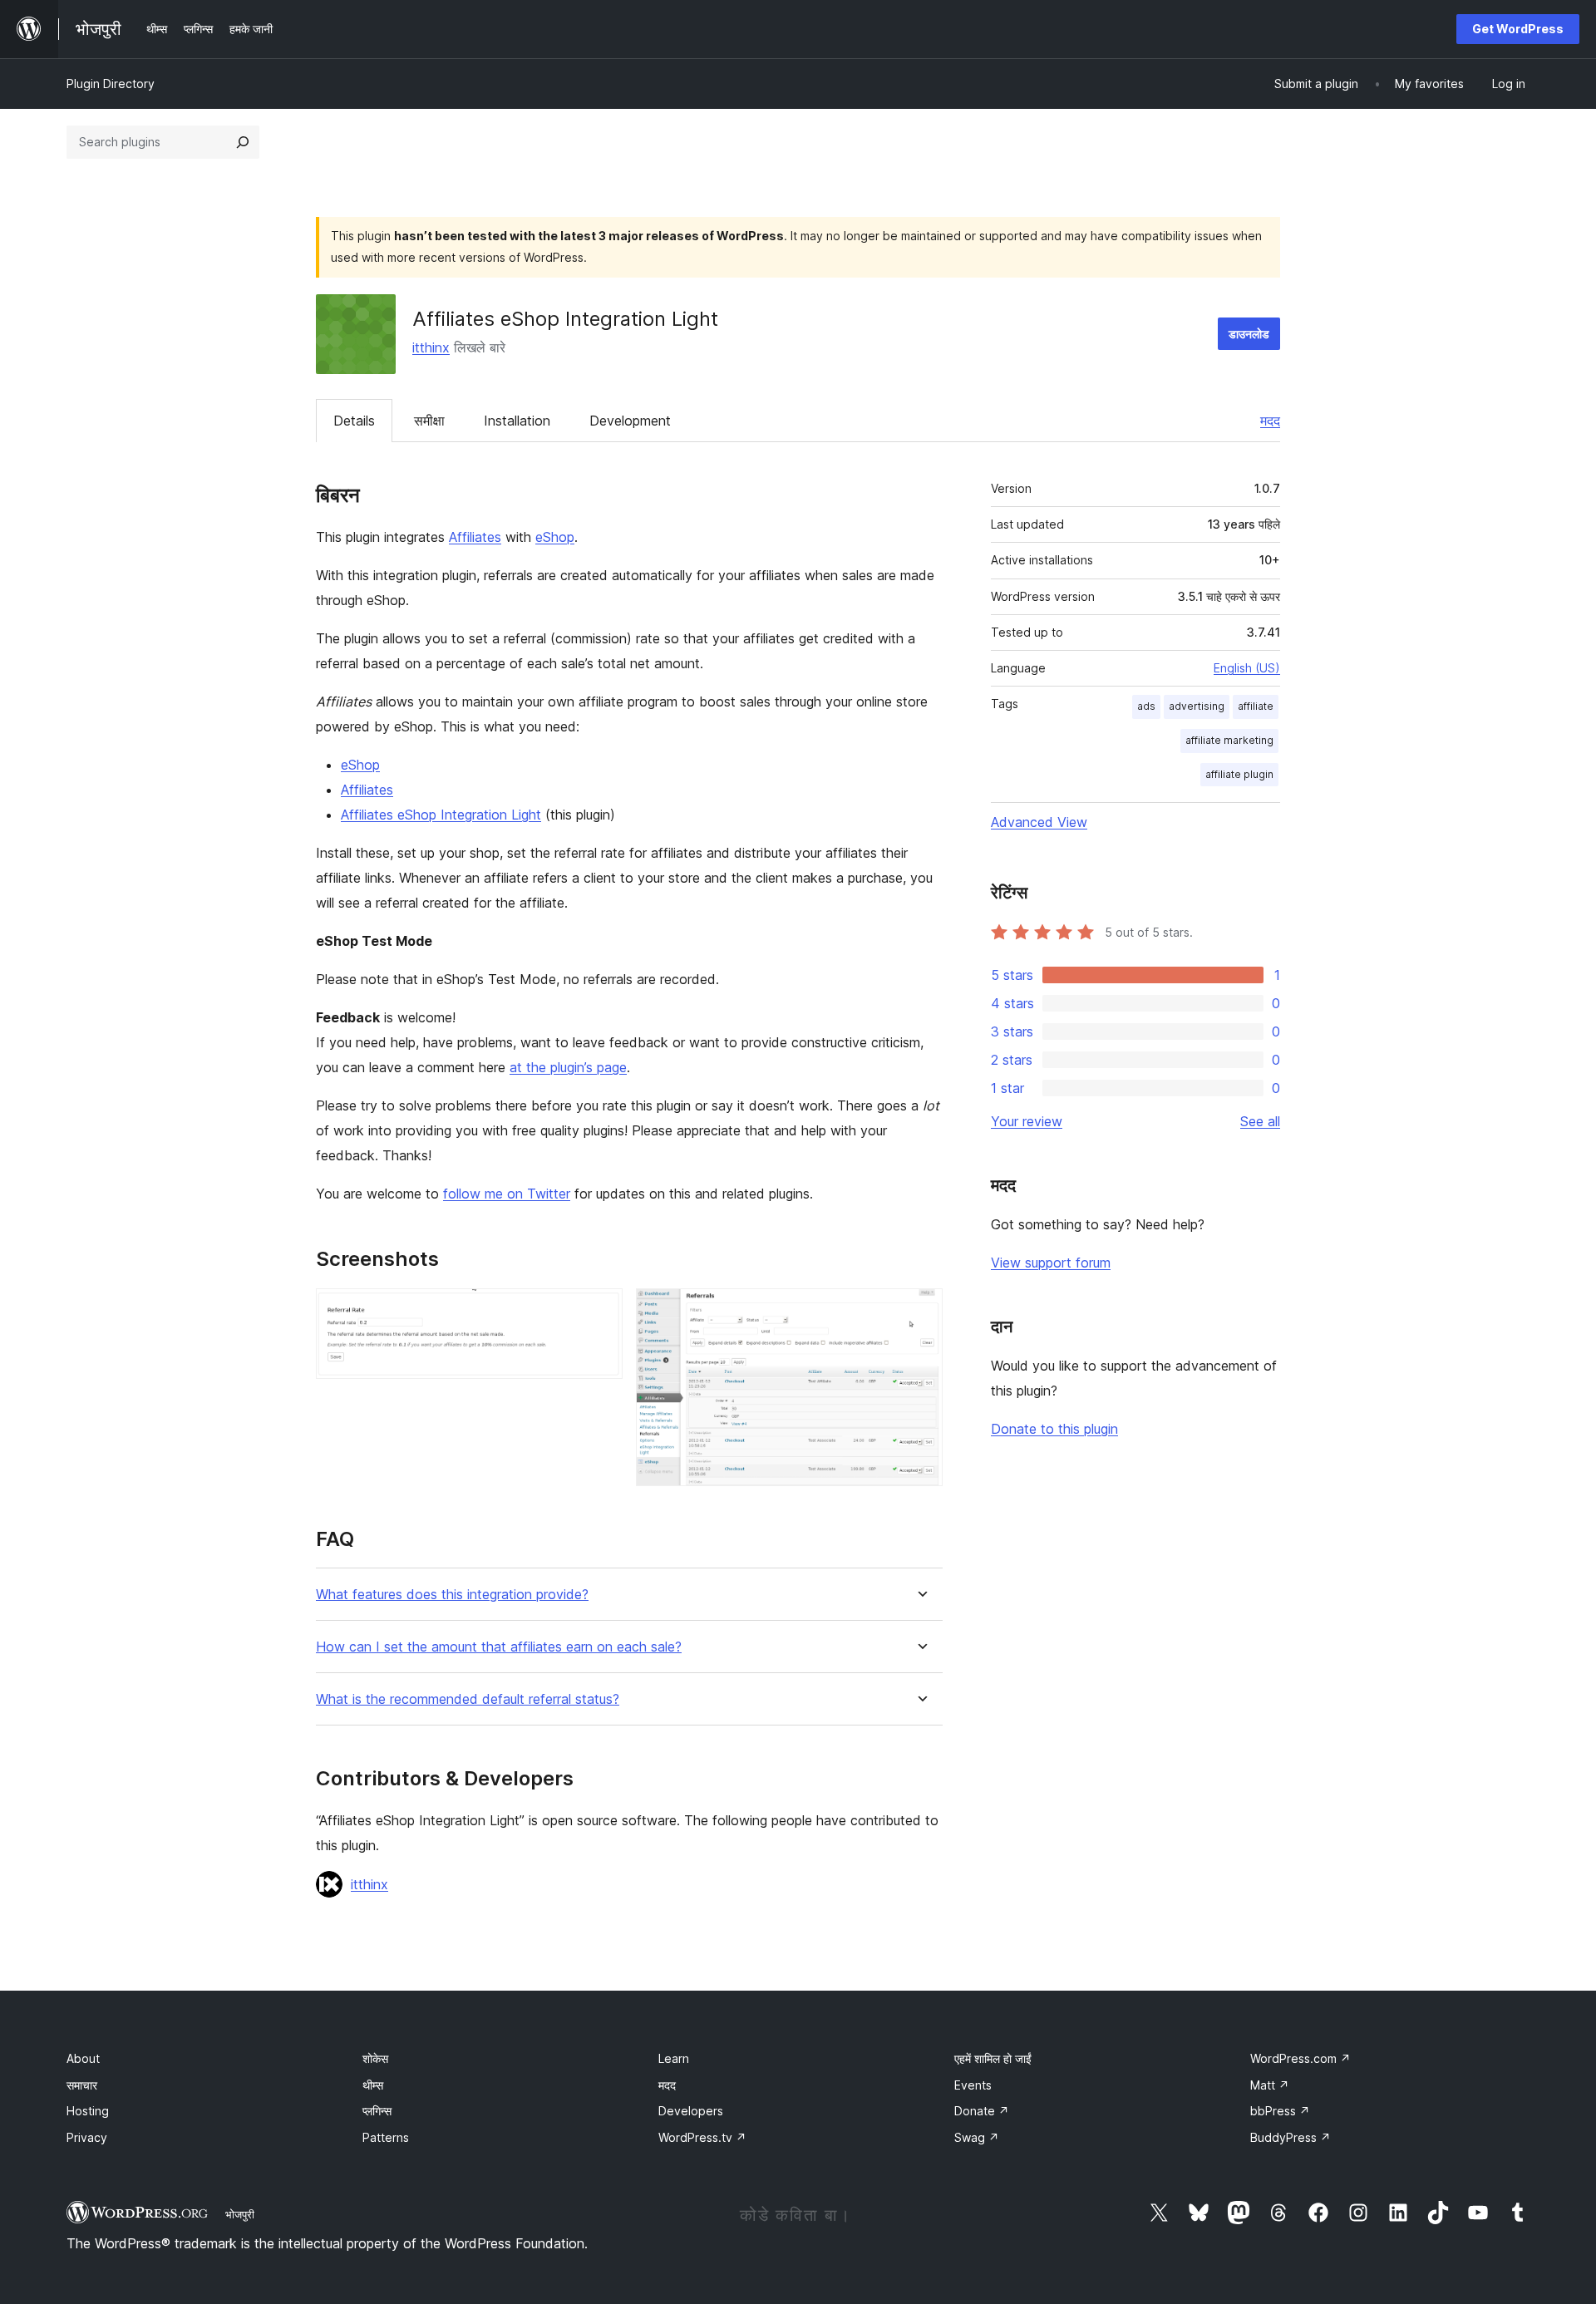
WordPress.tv (702, 2137)
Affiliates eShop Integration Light (441, 815)
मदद (1270, 421)
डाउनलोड (1249, 334)
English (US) (1247, 668)
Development (630, 421)
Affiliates (475, 537)
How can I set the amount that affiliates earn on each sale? (499, 1647)
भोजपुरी (240, 2214)
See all (1260, 1121)
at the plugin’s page (568, 1067)
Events (973, 2085)
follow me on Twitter (507, 1194)
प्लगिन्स (377, 2111)
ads (1146, 706)
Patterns (386, 2137)
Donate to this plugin (1054, 1429)
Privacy (87, 2137)
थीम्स (373, 2085)
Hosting (88, 2111)
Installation (517, 421)
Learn (674, 2058)
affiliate (1256, 706)
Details (354, 421)
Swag (977, 2137)
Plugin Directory (111, 84)
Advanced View (1039, 822)
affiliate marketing (1229, 740)
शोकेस (375, 2058)
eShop (555, 537)
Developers (691, 2111)
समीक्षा (429, 421)
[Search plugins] (243, 142)
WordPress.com (1300, 2058)
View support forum (1051, 1263)
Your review (1027, 1121)
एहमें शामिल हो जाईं (993, 2058)
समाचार (82, 2085)
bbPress (1280, 2111)
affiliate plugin (1239, 774)
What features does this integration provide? (452, 1595)
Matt (1270, 2085)
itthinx (431, 347)
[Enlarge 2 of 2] (920, 1311)
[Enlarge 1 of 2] (600, 1311)
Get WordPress (1518, 29)
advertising (1197, 706)
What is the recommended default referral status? (468, 1699)
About (83, 2058)
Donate (982, 2111)
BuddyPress (1291, 2137)
